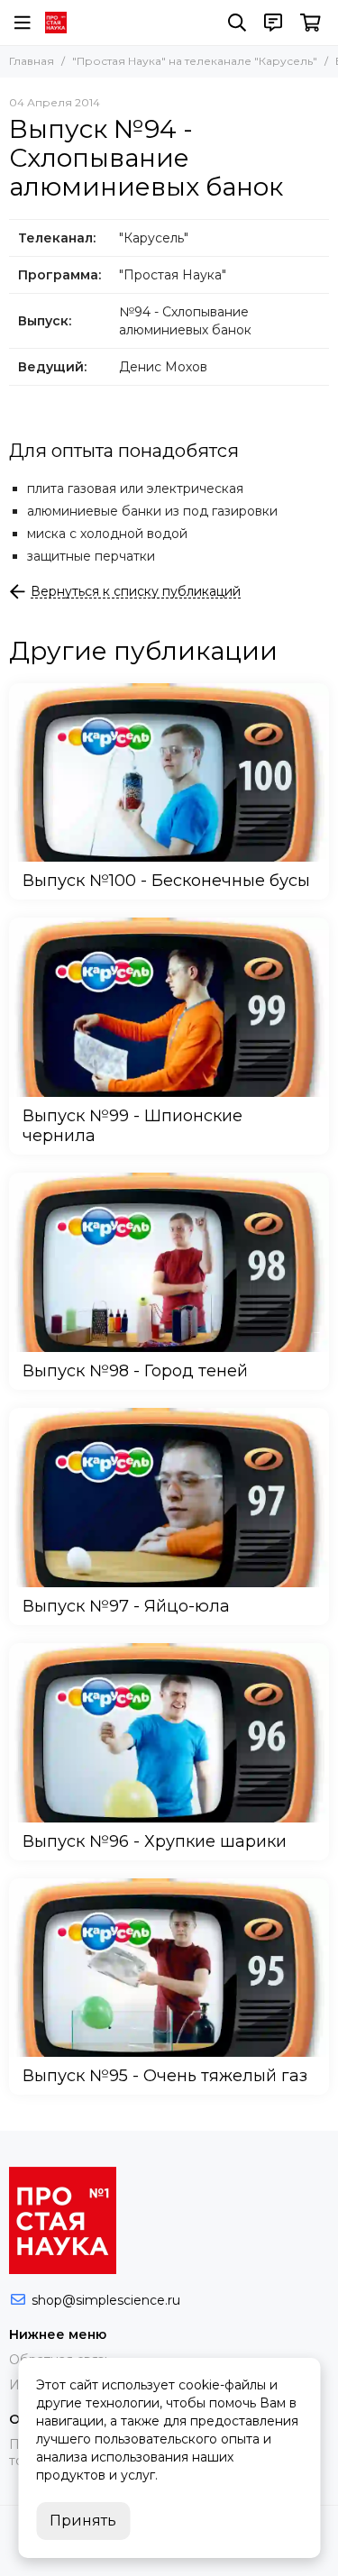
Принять (83, 2521)
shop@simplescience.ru (106, 2300)
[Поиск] (237, 23)
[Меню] (23, 23)
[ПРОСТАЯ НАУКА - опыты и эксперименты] (56, 23)
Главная (32, 61)
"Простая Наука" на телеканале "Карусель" (195, 61)
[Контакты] (273, 23)
